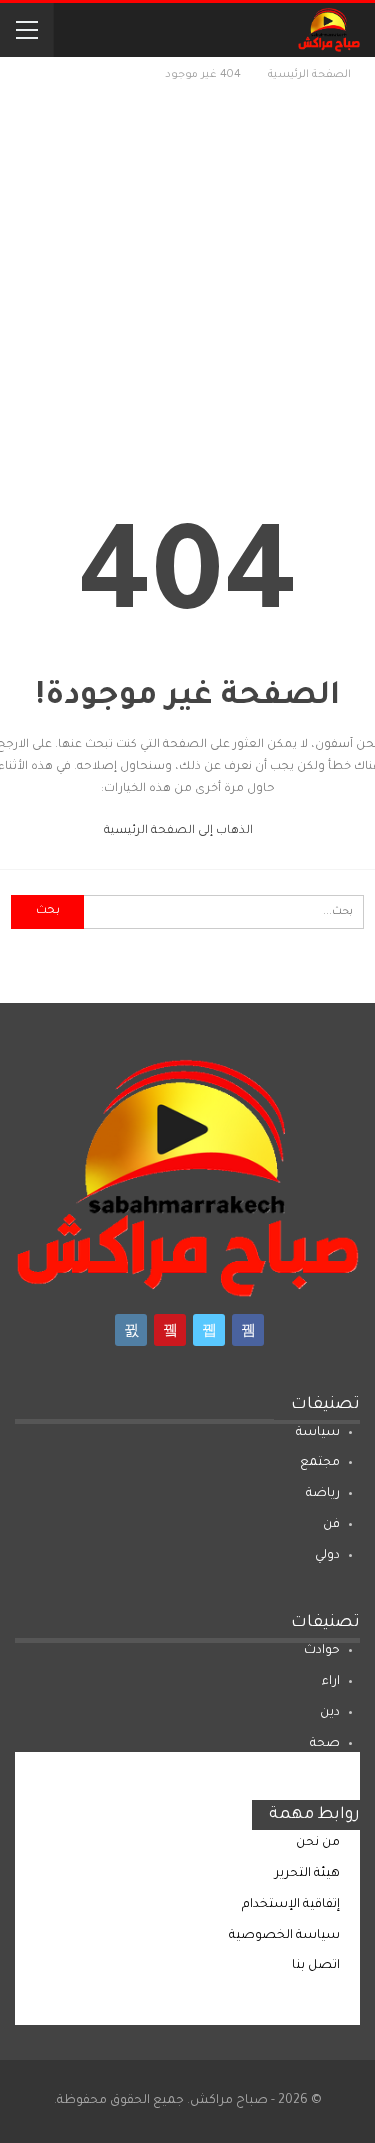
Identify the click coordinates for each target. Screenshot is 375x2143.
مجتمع (320, 1463)
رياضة (323, 1494)
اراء (331, 1682)
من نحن (318, 1843)
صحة (325, 1744)
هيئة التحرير (307, 1874)
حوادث (322, 1651)
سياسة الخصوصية (284, 1936)
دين (330, 1713)
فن (331, 1525)
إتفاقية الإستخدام (291, 1905)
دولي (327, 1556)
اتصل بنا (316, 1966)
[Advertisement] (187, 283)
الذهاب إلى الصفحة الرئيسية (180, 831)
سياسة (318, 1433)
